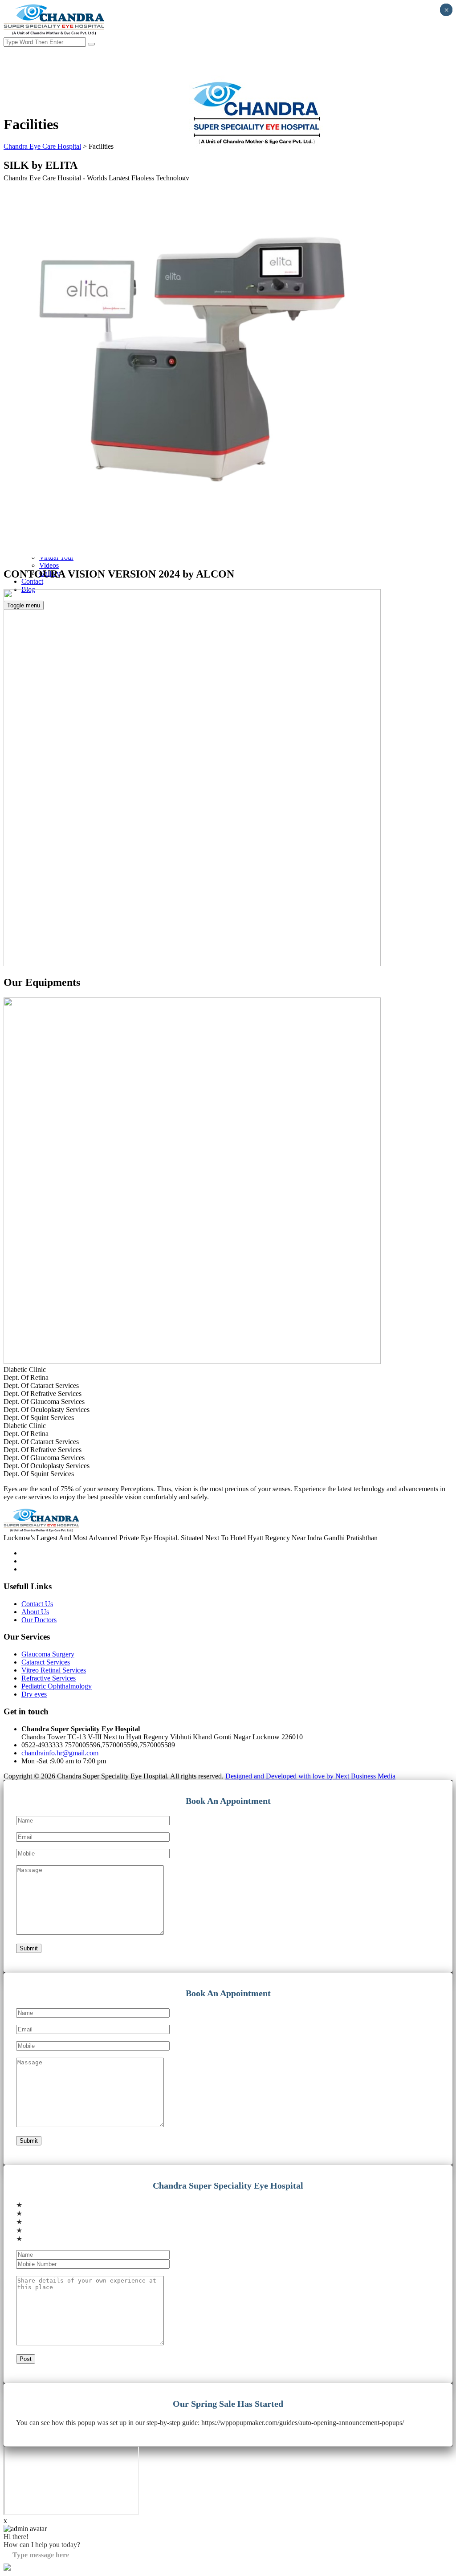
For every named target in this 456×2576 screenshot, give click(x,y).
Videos (49, 565)
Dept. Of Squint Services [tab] (39, 1418)
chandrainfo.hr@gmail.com (60, 1753)
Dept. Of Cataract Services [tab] (41, 1386)
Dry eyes (34, 1694)
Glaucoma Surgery (48, 1654)
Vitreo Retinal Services (54, 1670)
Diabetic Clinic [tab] (25, 1369)
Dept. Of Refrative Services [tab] (43, 1394)
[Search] (91, 44)
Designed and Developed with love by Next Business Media (310, 1776)
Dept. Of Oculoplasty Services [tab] (47, 1410)
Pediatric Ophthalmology (57, 1686)
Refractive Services (49, 1678)
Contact (32, 581)
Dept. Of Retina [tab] (26, 1378)
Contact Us (37, 1604)
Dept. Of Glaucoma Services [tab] (44, 1402)
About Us (35, 1612)
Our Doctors (39, 1620)
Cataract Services (46, 1662)
